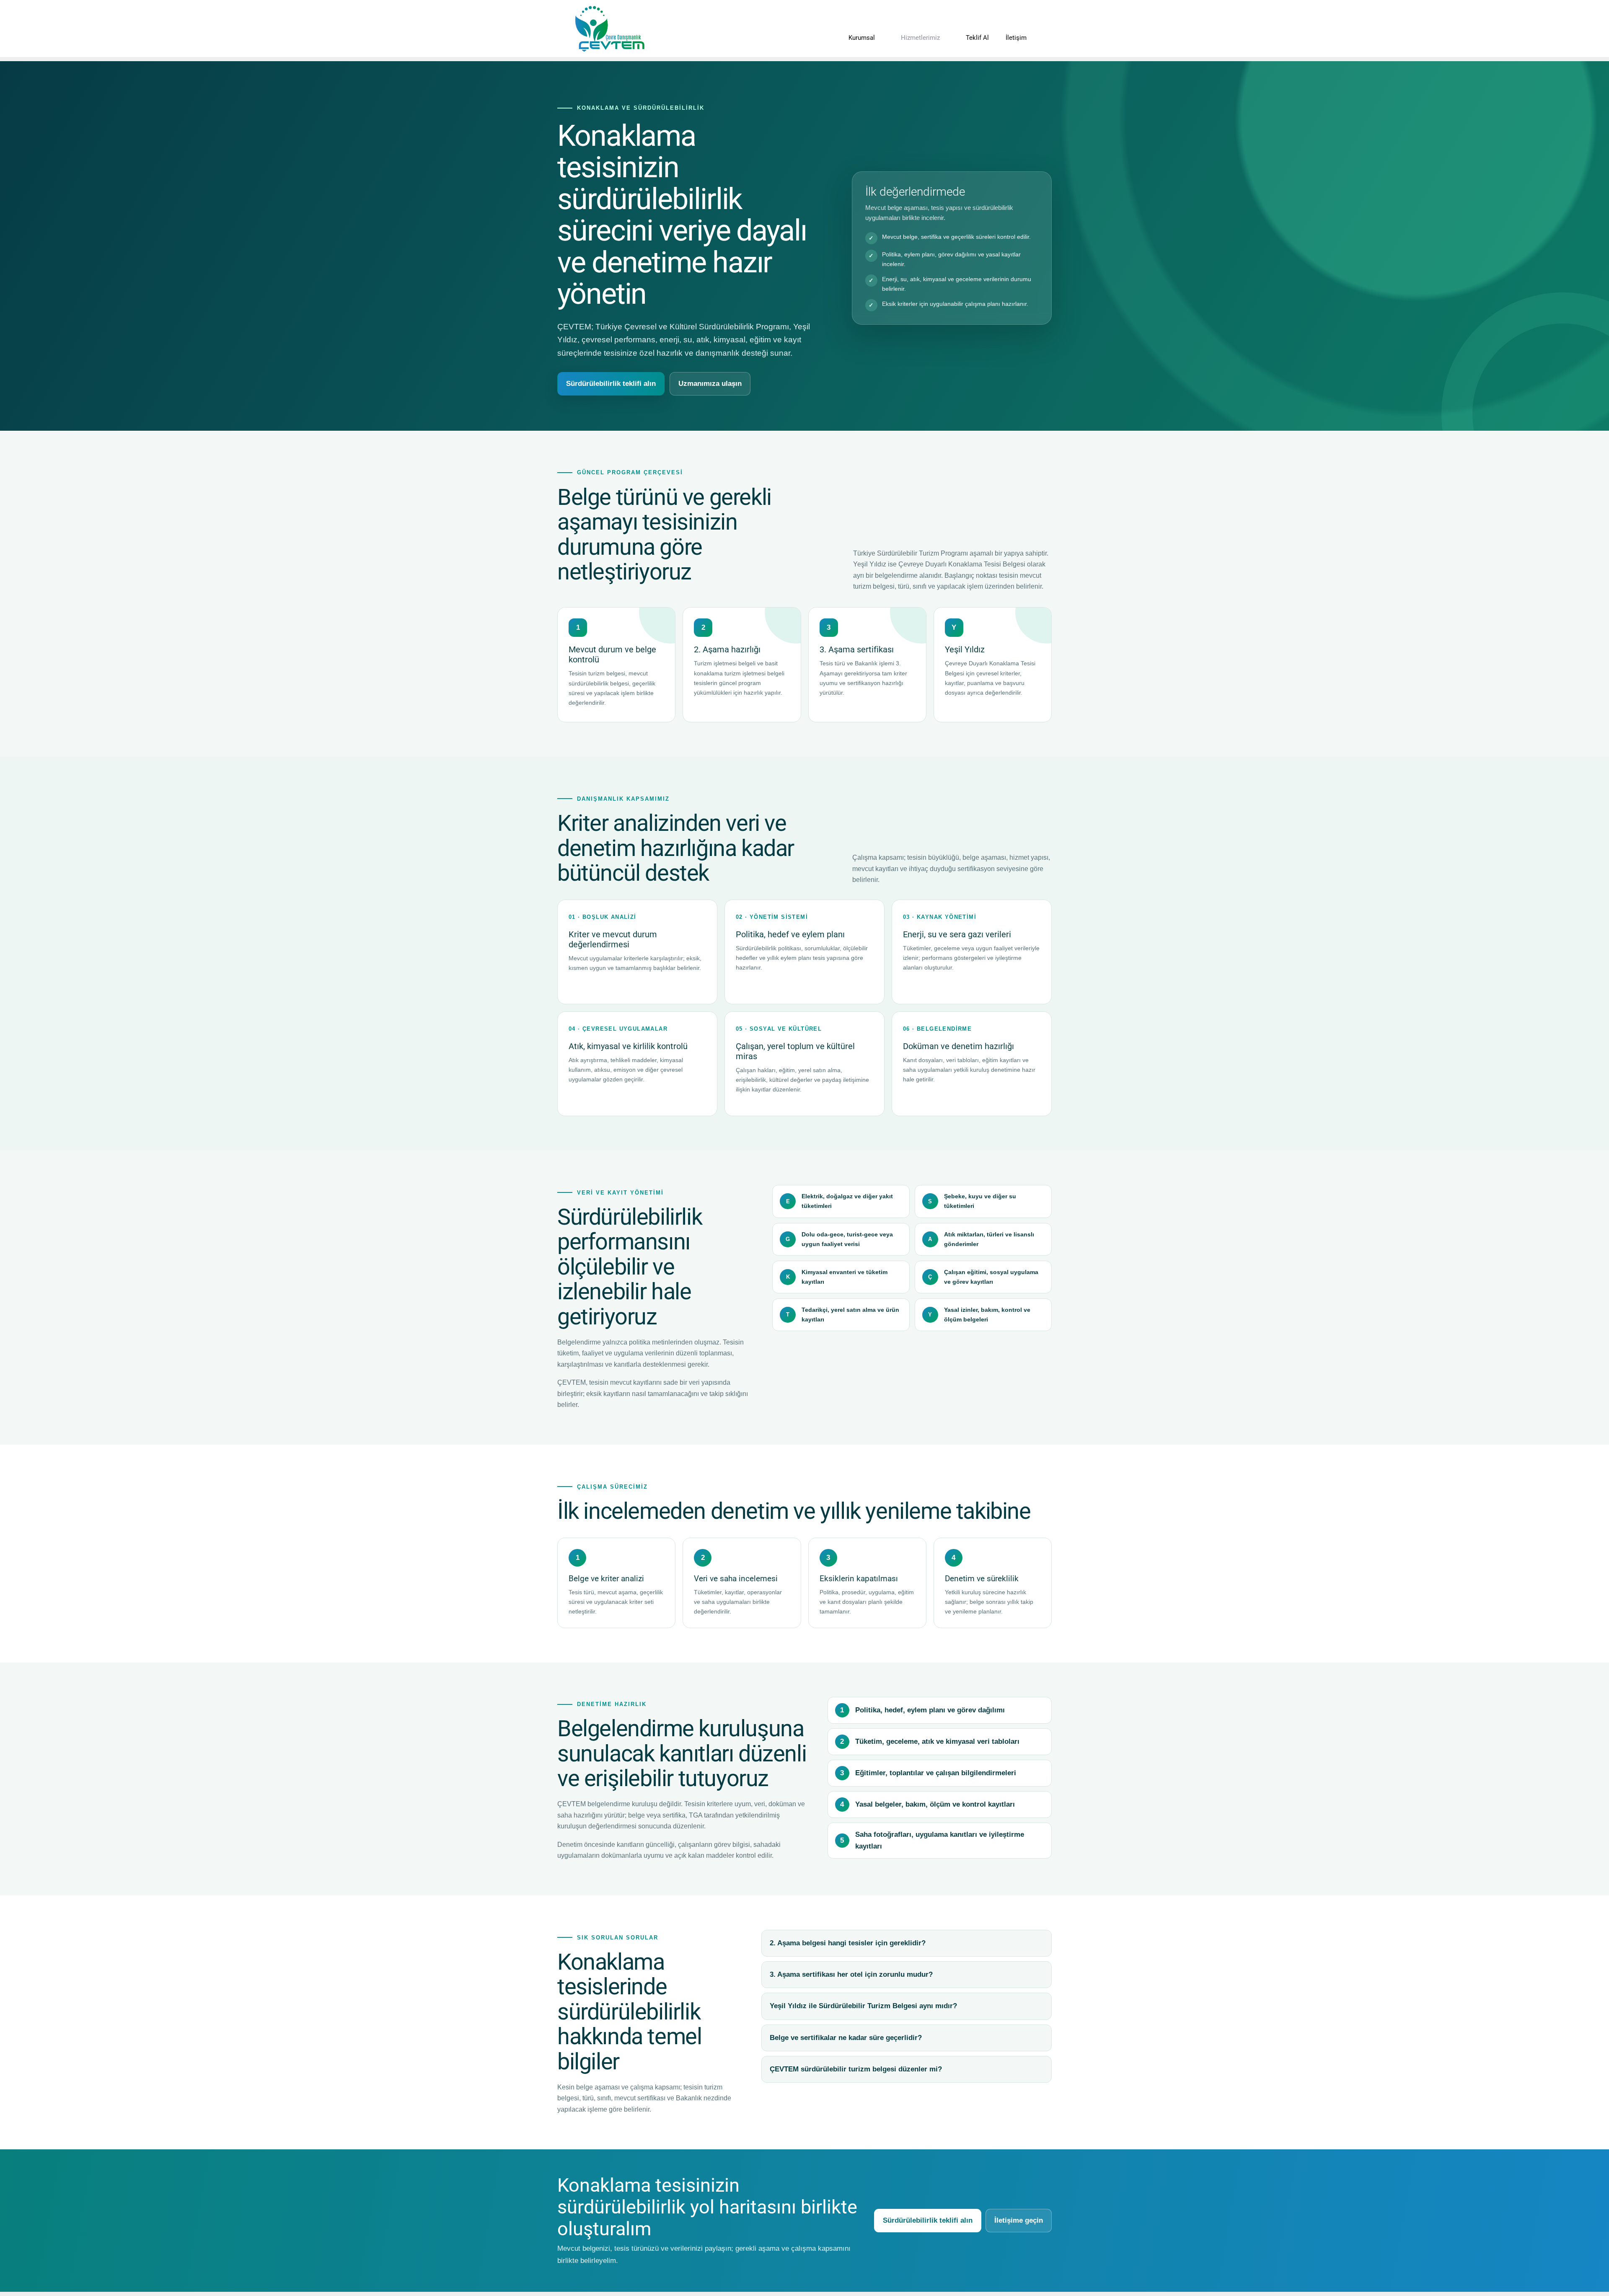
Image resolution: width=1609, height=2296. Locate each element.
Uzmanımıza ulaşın (710, 384)
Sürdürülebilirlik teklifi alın (611, 384)
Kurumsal (862, 38)
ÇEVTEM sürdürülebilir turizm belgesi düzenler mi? (856, 2069)
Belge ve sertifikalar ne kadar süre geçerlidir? (846, 2038)
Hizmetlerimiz (920, 38)
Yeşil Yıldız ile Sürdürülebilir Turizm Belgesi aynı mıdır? (863, 2006)
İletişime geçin (1019, 2220)
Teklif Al (977, 38)
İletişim (1016, 38)
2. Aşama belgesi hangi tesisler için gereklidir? (848, 1943)
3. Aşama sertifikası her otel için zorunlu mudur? (851, 1974)
